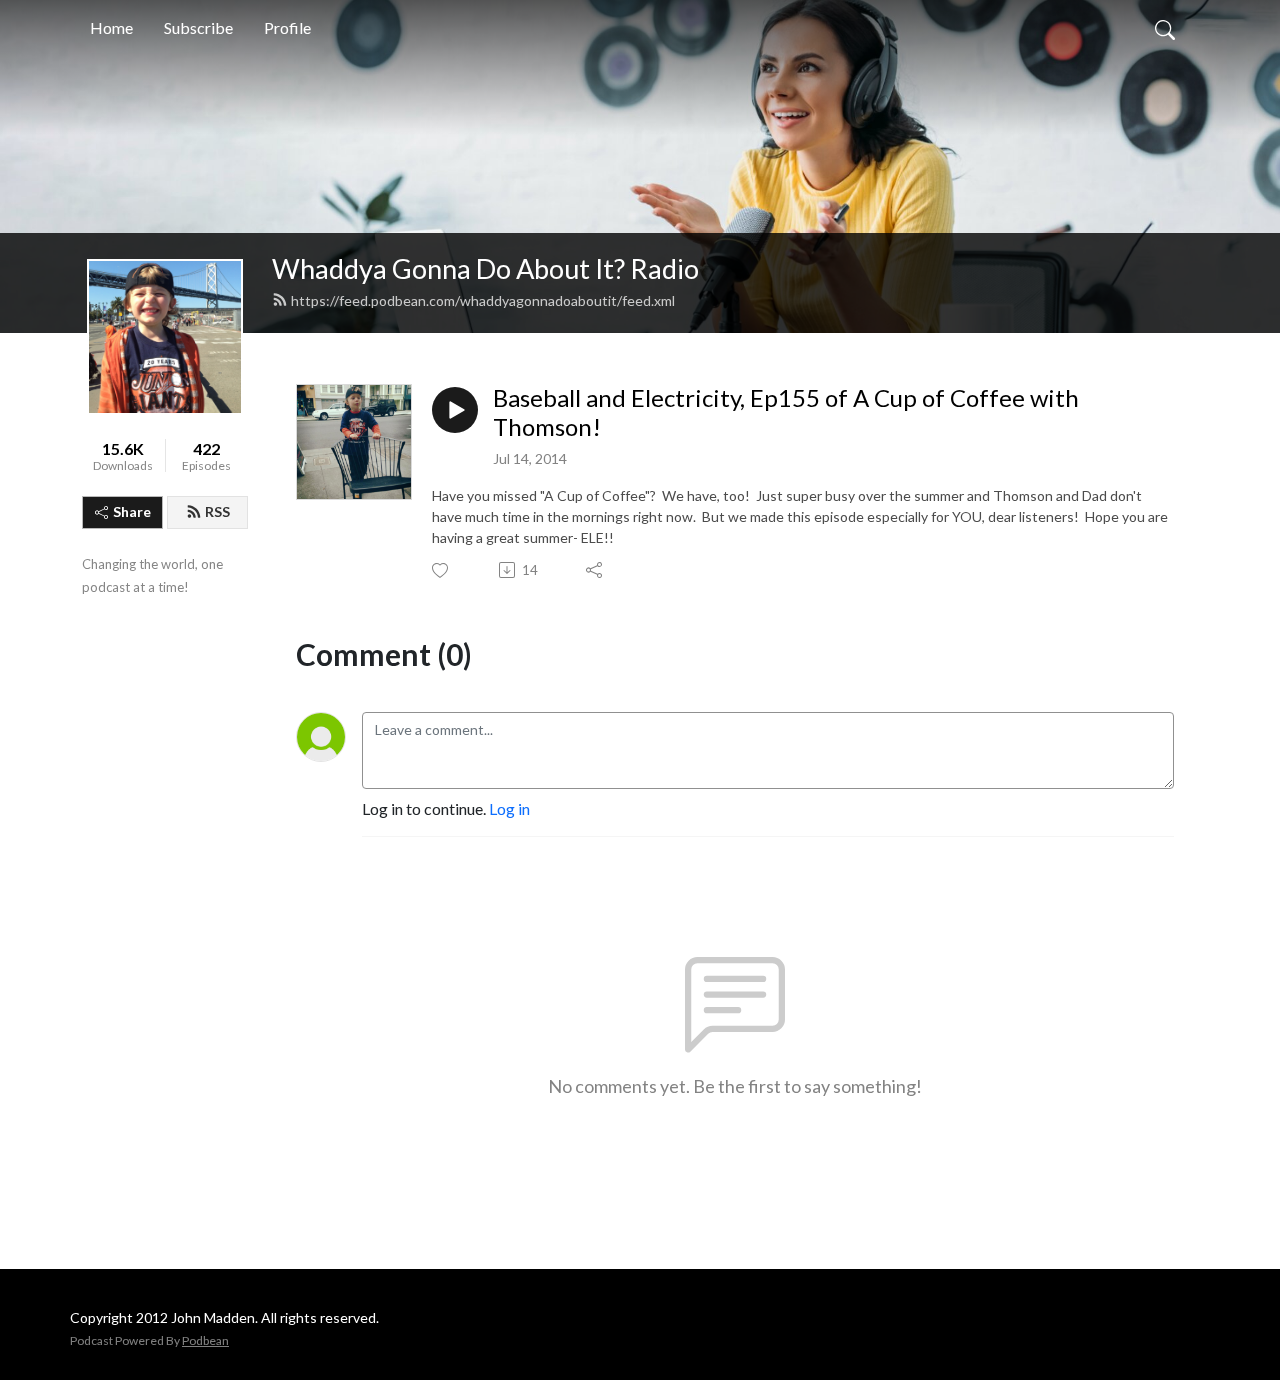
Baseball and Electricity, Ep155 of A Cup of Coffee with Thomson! (786, 412)
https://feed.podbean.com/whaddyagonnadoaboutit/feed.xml (483, 300)
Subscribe (198, 27)
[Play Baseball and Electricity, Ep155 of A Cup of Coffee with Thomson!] (455, 410)
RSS (217, 511)
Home (111, 27)
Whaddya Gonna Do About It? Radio (485, 268)
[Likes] (441, 570)
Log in (509, 808)
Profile (287, 27)
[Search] (1165, 28)
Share (132, 511)
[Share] (595, 570)
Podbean (205, 1340)
